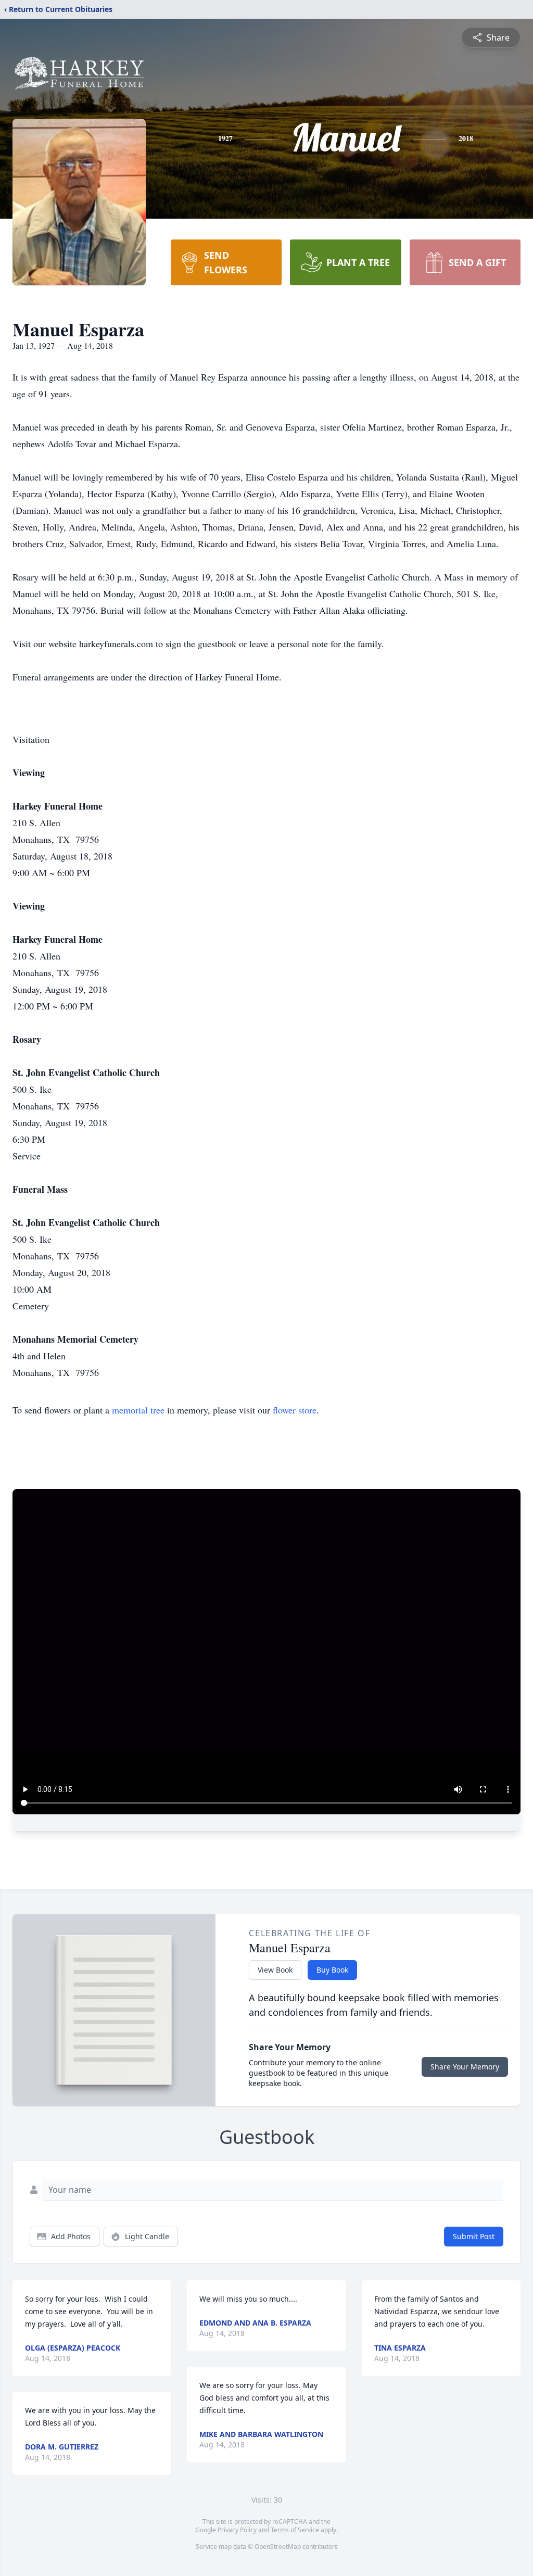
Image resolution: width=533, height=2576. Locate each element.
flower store (295, 1410)
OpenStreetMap (278, 2547)
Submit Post (474, 2236)
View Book (275, 1970)
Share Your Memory (465, 2067)
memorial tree (138, 1410)
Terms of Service (295, 2530)
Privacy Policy (237, 2530)
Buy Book (332, 1970)
